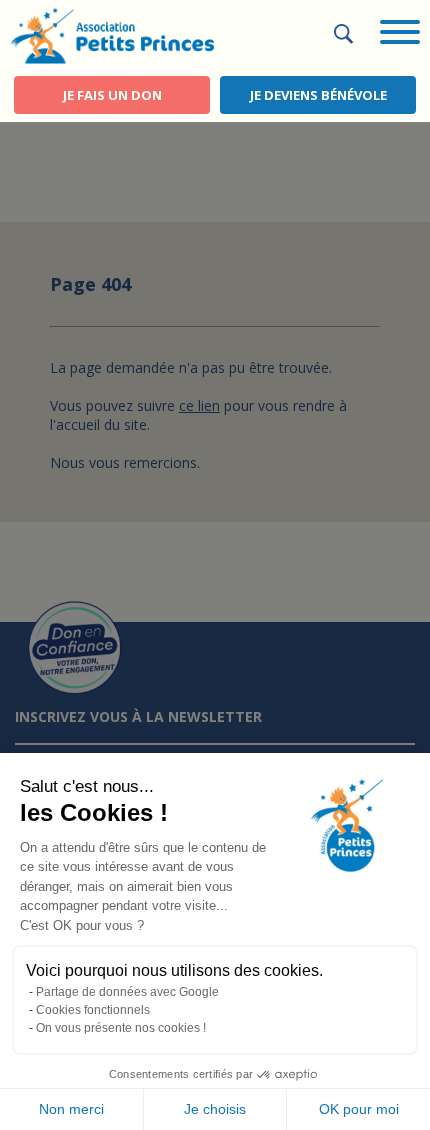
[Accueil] (112, 34)
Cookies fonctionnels (93, 1010)
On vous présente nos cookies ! (121, 1028)
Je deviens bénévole (318, 95)
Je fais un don (112, 95)
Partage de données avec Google (127, 992)
